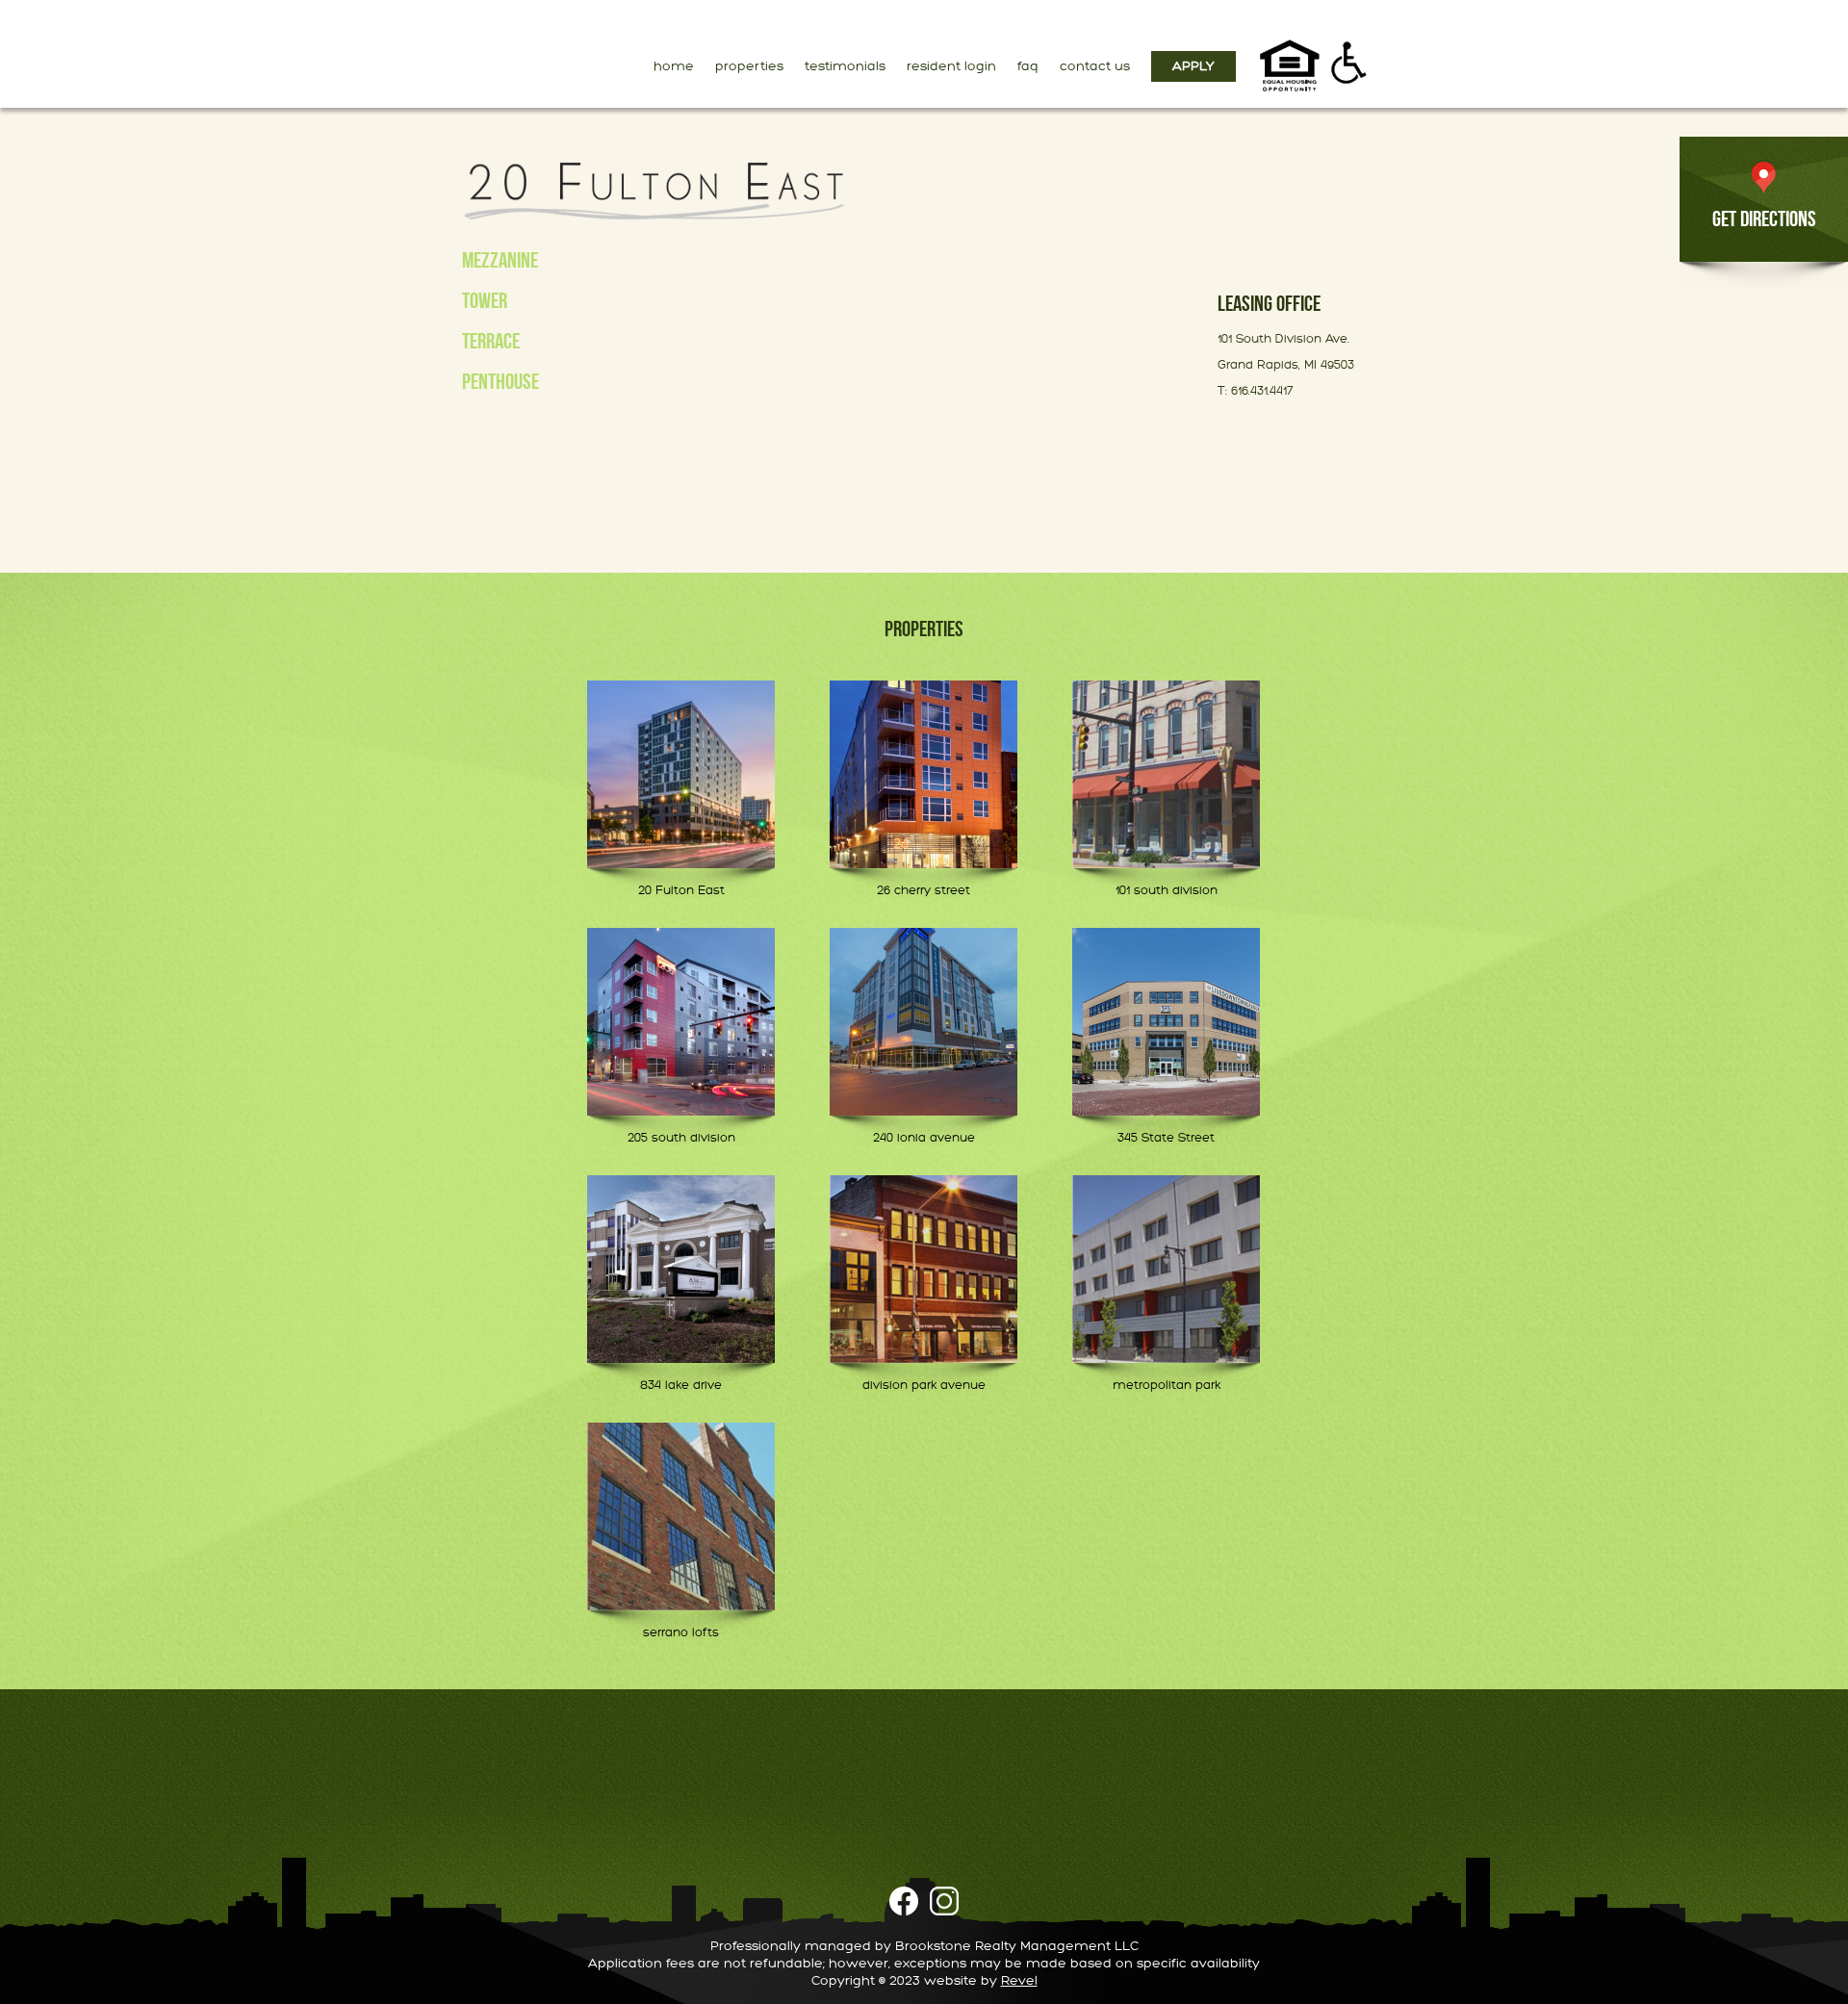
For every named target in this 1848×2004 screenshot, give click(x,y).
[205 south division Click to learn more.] (681, 1022)
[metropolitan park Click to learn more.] (1166, 1269)
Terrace (491, 341)
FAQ (1028, 66)
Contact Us (1095, 66)
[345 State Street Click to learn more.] (1166, 1022)
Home (674, 66)
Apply (1193, 66)
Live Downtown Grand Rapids (477, 51)
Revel (1019, 1980)
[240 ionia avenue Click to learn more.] (924, 1022)
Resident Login (951, 66)
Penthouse (500, 381)
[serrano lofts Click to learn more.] (681, 1516)
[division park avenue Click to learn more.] (924, 1269)
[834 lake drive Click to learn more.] (681, 1269)
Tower (485, 300)
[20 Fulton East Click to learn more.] (681, 774)
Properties (749, 66)
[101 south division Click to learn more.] (1166, 774)
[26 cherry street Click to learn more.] (924, 774)
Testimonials (845, 66)
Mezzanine (500, 260)
